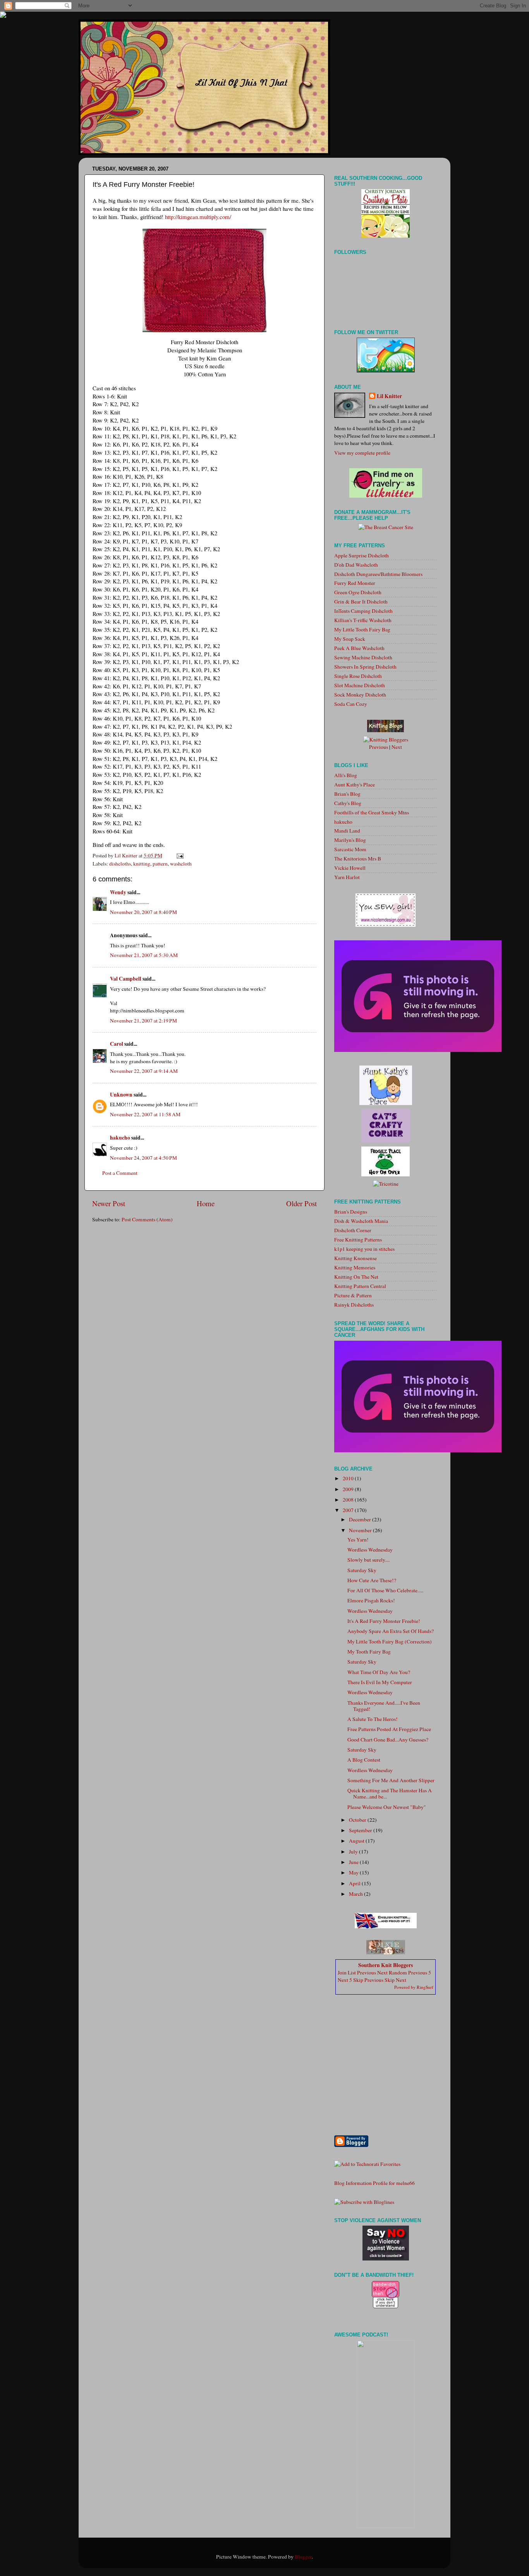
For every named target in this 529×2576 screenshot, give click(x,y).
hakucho (120, 1138)
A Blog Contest (364, 1760)
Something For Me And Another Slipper (391, 1780)
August (357, 1841)
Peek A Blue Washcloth (359, 648)
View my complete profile (362, 453)
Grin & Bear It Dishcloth (361, 602)
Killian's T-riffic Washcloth (363, 620)
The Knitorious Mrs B (358, 859)
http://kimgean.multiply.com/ (198, 217)
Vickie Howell (350, 868)
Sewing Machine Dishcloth (363, 657)
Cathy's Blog (348, 803)
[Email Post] (179, 855)
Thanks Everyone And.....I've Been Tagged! (384, 1706)
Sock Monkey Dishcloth (360, 695)
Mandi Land (347, 831)
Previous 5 (420, 1973)
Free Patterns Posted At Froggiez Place (389, 1729)
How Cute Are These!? (372, 1580)
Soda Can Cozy (351, 704)
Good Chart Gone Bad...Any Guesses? (388, 1740)
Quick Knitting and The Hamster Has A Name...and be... (390, 1793)
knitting (142, 864)
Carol (117, 1044)
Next (397, 747)
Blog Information (353, 2183)
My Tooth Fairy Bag (369, 1652)
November (361, 1530)
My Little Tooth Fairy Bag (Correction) (390, 1641)
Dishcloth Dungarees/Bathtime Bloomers (378, 574)
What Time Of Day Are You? (379, 1672)
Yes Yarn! (358, 1540)
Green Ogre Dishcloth (358, 592)
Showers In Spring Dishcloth (365, 667)
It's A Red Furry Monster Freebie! (384, 1621)
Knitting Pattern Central (360, 1286)
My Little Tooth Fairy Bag (362, 629)
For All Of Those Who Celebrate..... (385, 1590)
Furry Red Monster (355, 583)
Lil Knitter (389, 396)
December (361, 1519)
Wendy (118, 892)
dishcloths (120, 864)
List (352, 1973)
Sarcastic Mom (350, 849)
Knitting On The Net (356, 1277)
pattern (160, 864)
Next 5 (345, 1980)
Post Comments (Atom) (147, 1219)
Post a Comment (120, 1173)
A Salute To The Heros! (373, 1719)
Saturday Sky (362, 1570)
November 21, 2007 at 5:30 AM (144, 955)
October (358, 1820)
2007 (349, 1510)
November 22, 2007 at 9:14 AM (144, 1071)
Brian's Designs (351, 1212)
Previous (379, 747)
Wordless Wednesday (370, 1550)
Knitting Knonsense (356, 1258)
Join (342, 1973)
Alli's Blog (346, 775)
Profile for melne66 (394, 2183)
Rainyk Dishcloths (354, 1305)
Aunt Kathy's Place (355, 785)
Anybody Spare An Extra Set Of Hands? (391, 1631)
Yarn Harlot (347, 877)
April (355, 1883)
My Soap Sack (350, 639)
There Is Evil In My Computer (380, 1682)
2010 (349, 1478)
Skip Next (395, 1980)
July (354, 1852)
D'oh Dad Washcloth (356, 565)
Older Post (301, 1203)
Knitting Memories (355, 1267)
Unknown (121, 1095)
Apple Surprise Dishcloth (362, 555)
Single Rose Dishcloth (358, 676)
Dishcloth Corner (353, 1230)
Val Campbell (126, 979)
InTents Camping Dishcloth (363, 611)
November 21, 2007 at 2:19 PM (143, 1021)
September (361, 1830)
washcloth (181, 864)
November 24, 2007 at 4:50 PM (143, 1158)
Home (206, 1203)
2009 (349, 1489)
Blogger (303, 2557)
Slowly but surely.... (368, 1560)
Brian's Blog (347, 794)
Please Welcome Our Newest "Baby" (387, 1807)
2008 (349, 1500)
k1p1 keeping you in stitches (364, 1249)
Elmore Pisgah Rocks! (371, 1600)
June (354, 1862)
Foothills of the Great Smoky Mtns (372, 812)
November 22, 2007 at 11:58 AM (145, 1114)
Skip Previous (368, 1980)
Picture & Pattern (353, 1295)
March (356, 1894)
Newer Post (109, 1203)
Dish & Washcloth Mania (361, 1221)
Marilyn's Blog (350, 840)
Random (398, 1973)
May (354, 1873)
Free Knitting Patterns (358, 1240)
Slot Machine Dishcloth (360, 685)
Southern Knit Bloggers (386, 1965)
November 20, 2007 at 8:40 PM (143, 912)
